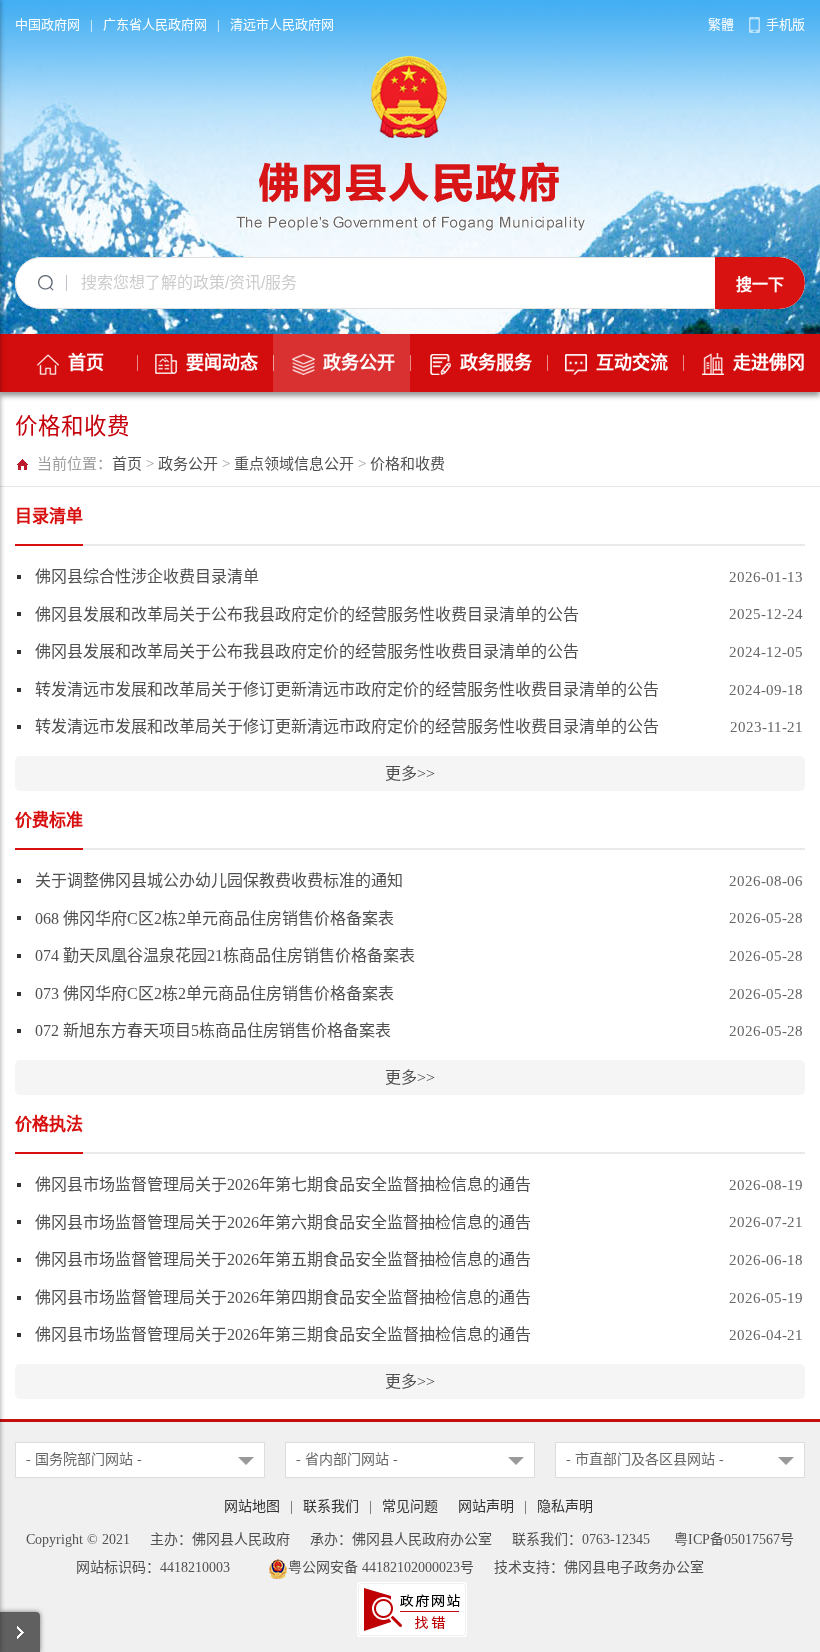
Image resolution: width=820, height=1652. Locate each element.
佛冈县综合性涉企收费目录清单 (147, 576)
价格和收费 (407, 464)
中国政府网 (47, 24)
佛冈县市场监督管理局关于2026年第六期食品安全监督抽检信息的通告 (283, 1222)
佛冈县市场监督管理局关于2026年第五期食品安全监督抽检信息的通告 (283, 1259)
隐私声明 (565, 1506)
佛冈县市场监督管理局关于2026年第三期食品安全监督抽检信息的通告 (283, 1334)
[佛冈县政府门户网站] (410, 139)
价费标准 (49, 820)
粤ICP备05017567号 (734, 1539)
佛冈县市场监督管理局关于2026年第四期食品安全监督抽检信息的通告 (283, 1297)
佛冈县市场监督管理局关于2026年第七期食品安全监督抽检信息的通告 (283, 1184)
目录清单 (49, 516)
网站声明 (486, 1506)
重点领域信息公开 (294, 464)
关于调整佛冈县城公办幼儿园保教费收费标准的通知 (219, 880)
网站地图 (252, 1506)
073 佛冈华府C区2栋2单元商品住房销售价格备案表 (214, 993)
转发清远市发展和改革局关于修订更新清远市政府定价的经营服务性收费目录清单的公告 (347, 689)
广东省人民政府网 (155, 24)
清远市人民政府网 (282, 24)
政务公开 (188, 464)
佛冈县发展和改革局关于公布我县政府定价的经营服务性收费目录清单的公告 (307, 614)
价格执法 (49, 1124)
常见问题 (410, 1506)
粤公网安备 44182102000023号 (381, 1567)
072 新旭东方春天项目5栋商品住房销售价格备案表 (213, 1030)
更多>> (410, 773)
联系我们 (331, 1506)
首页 (127, 464)
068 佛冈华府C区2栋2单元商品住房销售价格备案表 (214, 918)
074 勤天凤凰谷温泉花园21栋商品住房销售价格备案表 (225, 955)
